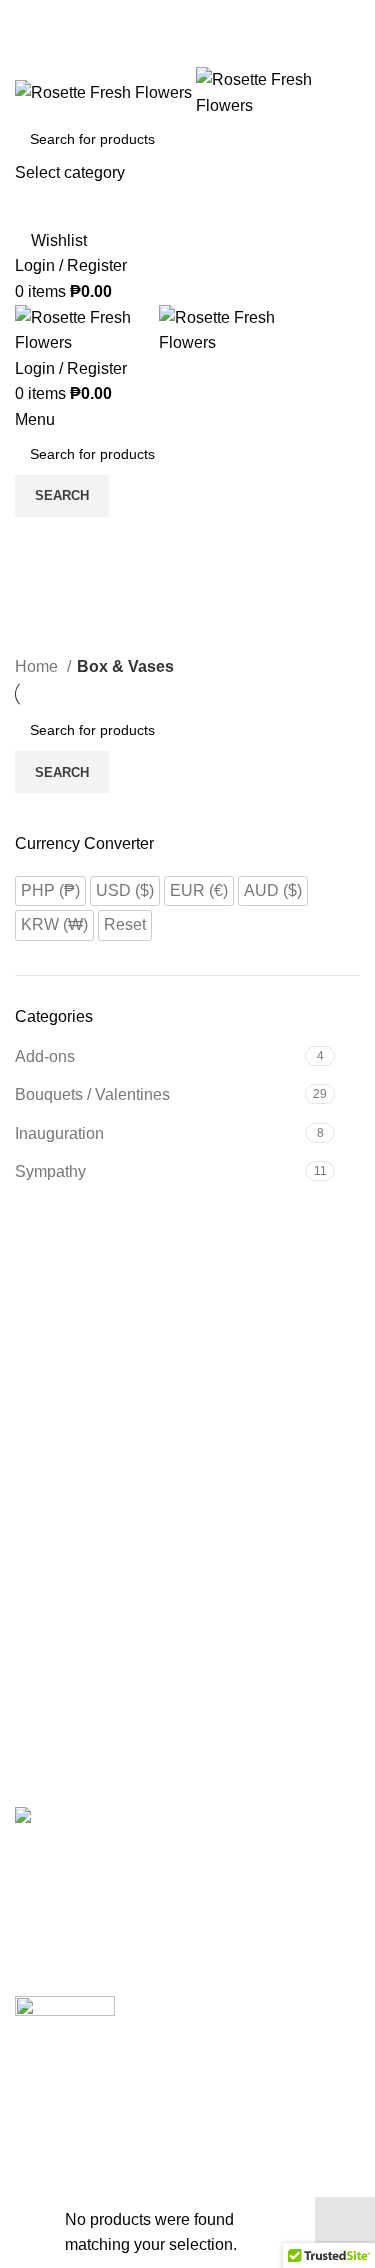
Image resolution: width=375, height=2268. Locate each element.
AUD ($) (273, 890)
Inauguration (59, 1133)
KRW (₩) (54, 924)
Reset (125, 924)
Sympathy (50, 1171)
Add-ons (45, 1056)
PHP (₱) (50, 890)
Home (38, 666)
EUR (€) (199, 890)
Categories (61, 641)
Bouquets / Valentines (92, 1094)
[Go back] (40, 542)
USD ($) (125, 890)
